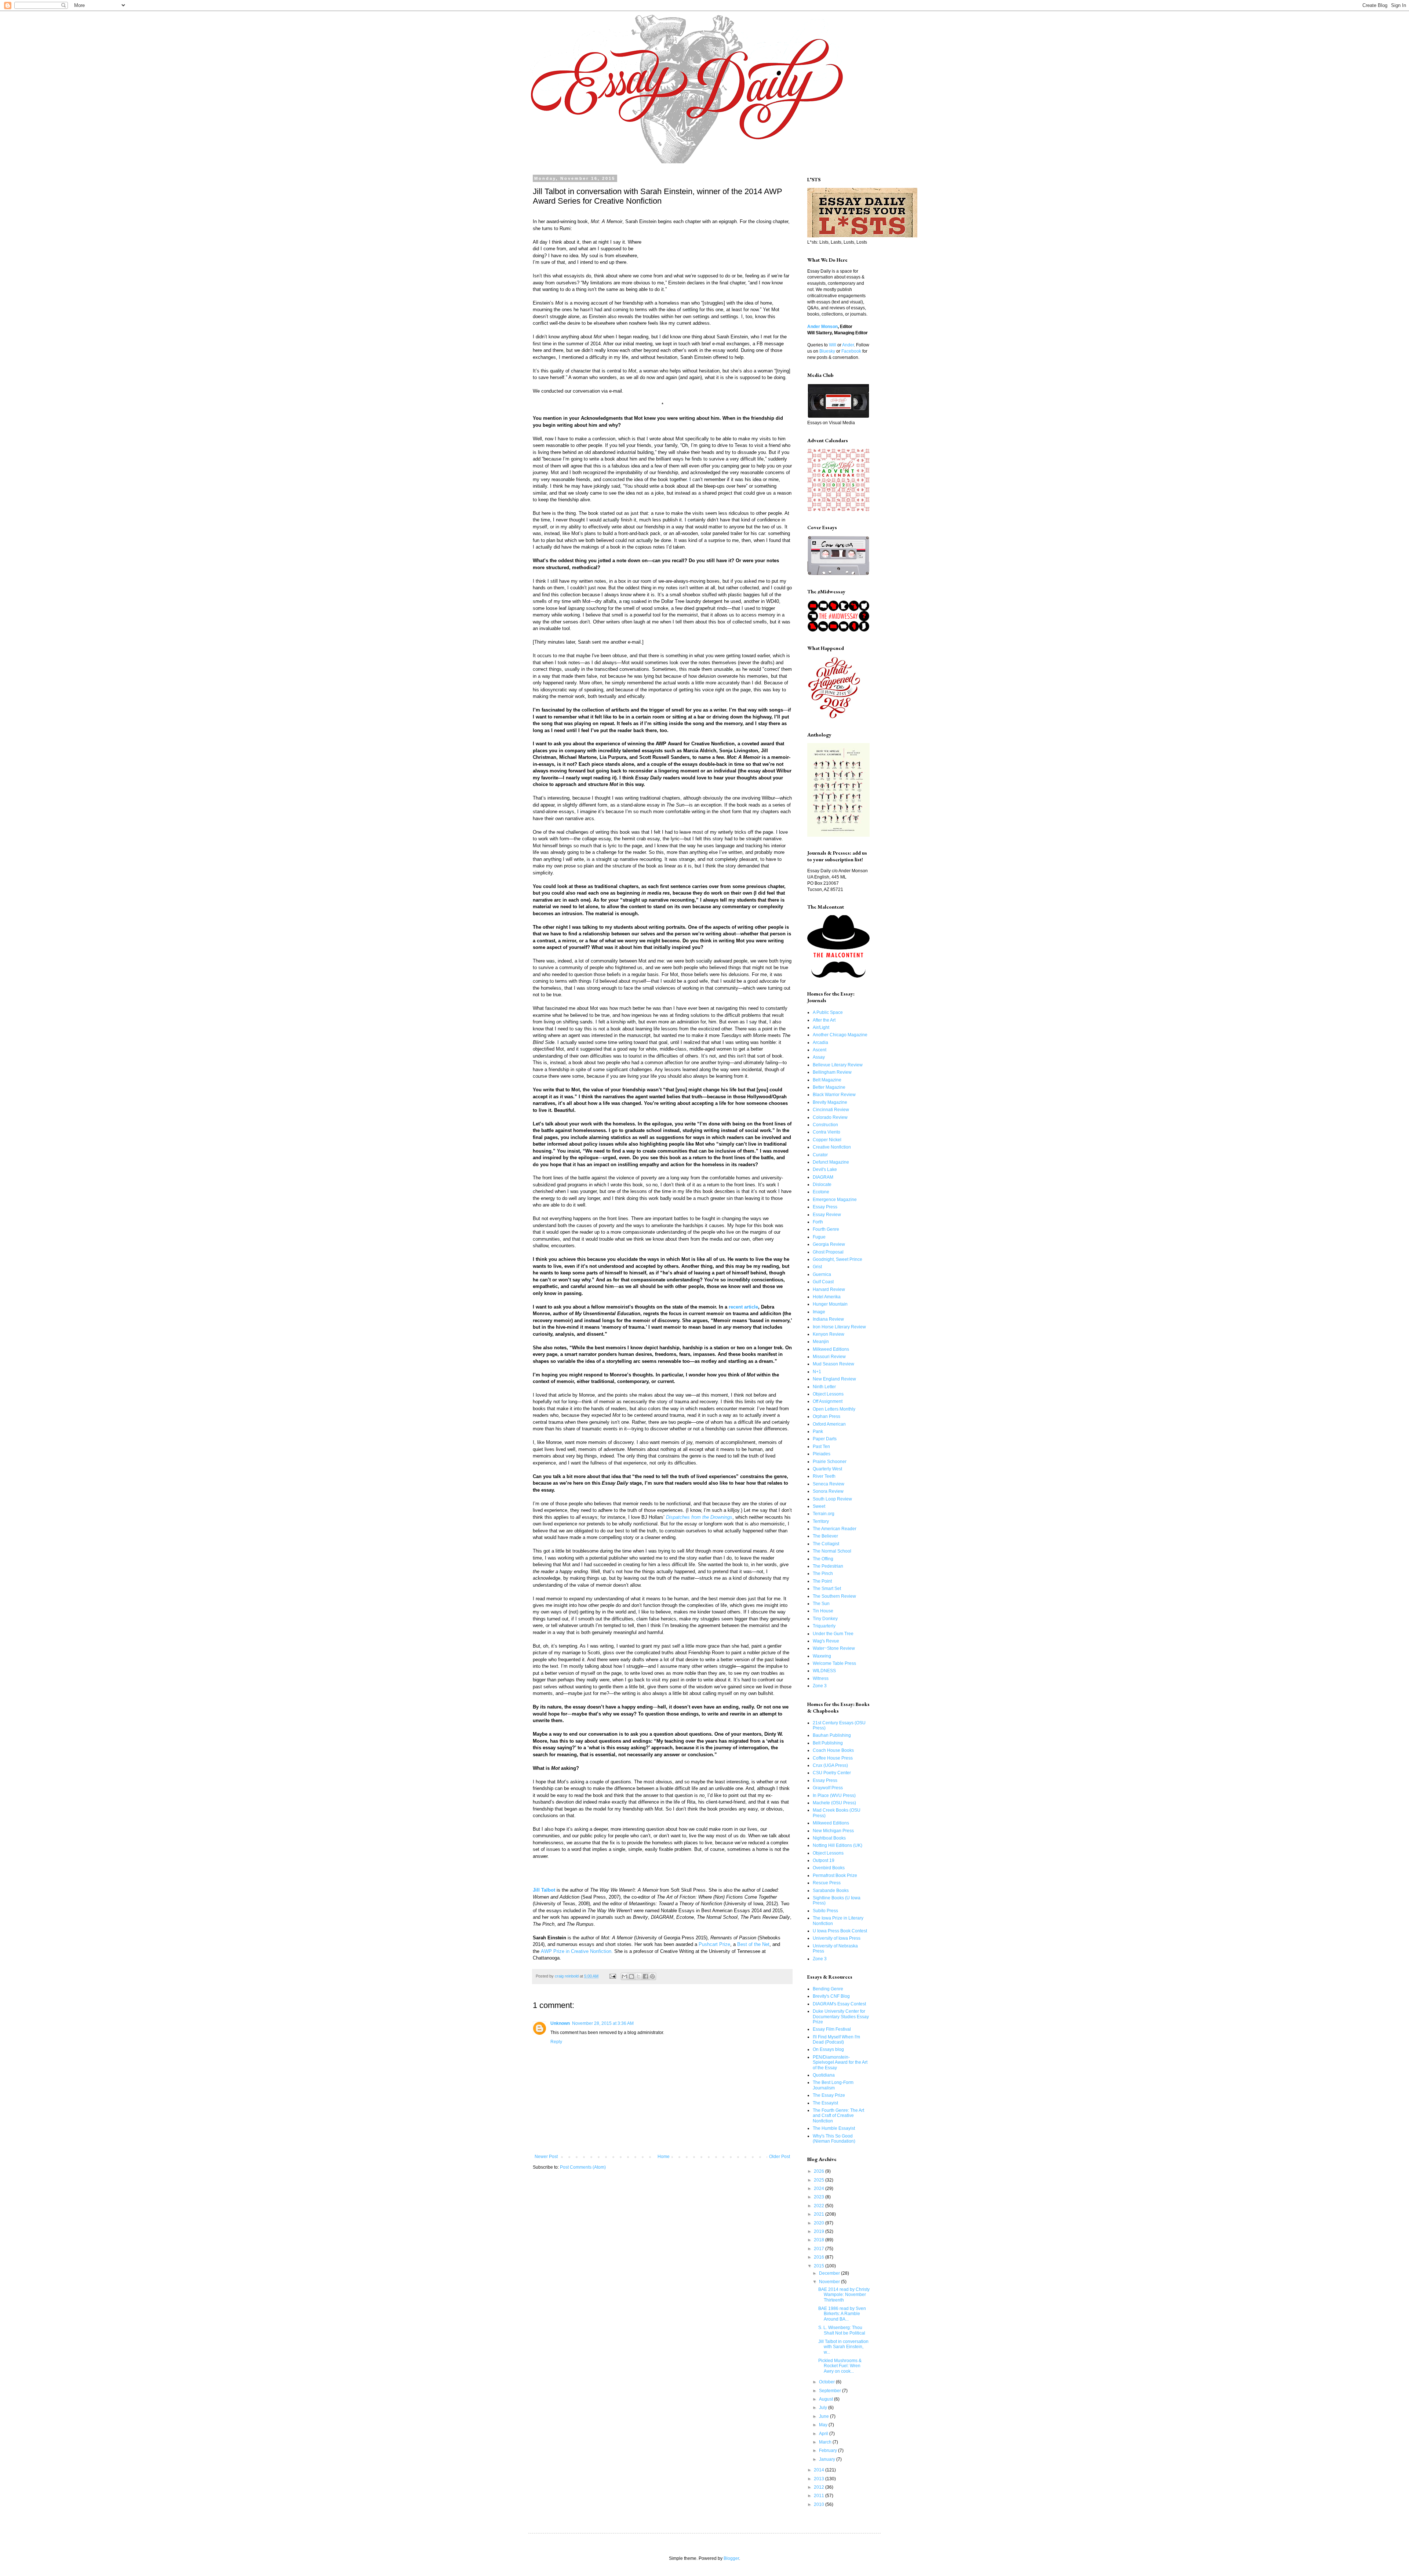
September (831, 2391)
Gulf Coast (823, 1282)
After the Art (824, 1020)
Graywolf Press (828, 1788)
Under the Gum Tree (833, 1634)
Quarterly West (827, 1469)
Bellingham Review (832, 1072)
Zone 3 (820, 1686)
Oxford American (829, 1424)
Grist (817, 1267)
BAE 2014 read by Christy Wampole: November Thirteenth (844, 2295)
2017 (820, 2249)
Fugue (819, 1237)
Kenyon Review (829, 1334)
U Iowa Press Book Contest (840, 1931)
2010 (820, 2504)
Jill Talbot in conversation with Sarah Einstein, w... (843, 2347)
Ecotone (821, 1192)
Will (833, 345)
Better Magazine (829, 1087)
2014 (820, 2470)
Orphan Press (827, 1416)
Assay (819, 1057)
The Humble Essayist (834, 2128)
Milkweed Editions (831, 1349)
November (830, 2282)
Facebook (851, 351)
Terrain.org (824, 1514)
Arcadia (820, 1043)
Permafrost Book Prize (835, 1875)
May (824, 2425)
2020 (820, 2223)
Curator (820, 1155)
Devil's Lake (825, 1169)
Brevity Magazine (830, 1102)
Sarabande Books (831, 1891)
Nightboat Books (829, 1838)
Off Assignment (828, 1401)
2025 (820, 2180)
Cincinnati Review (831, 1110)
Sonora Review (828, 1491)
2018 (820, 2240)
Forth (818, 1222)
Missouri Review (829, 1357)
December (830, 2273)
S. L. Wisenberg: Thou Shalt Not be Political (842, 2330)
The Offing (823, 1559)
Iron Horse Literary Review (839, 1327)
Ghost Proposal (828, 1252)
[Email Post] (612, 1976)
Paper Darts (825, 1439)
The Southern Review (834, 1596)
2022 (820, 2206)
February (829, 2451)
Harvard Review (829, 1289)
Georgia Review (829, 1244)
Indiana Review (828, 1319)
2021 (820, 2214)
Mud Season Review (833, 1364)
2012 (820, 2487)
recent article (743, 1307)
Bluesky (827, 351)
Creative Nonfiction (832, 1147)
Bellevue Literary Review (838, 1065)
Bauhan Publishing (832, 1735)
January (828, 2459)
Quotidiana (824, 2075)
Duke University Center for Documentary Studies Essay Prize (841, 2017)
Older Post (780, 2157)
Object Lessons (828, 1394)
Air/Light (821, 1027)
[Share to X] (638, 1976)
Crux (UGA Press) (830, 1765)
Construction (825, 1125)
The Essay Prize (829, 2095)
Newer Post (546, 2157)
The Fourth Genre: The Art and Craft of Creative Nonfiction (838, 2116)
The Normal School (832, 1551)
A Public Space (828, 1012)
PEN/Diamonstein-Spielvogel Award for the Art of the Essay (840, 2062)
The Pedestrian (828, 1566)
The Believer (825, 1536)
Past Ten (821, 1447)
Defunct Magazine (831, 1162)
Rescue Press (827, 1883)
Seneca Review (829, 1484)
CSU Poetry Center (832, 1773)
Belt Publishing (828, 1743)
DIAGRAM (823, 1177)
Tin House (823, 1611)
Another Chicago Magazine (840, 1035)
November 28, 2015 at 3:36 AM (603, 2023)
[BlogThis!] (631, 1976)
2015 (820, 2266)
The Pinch (823, 1573)
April (824, 2434)
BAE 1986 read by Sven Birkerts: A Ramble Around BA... (842, 2314)
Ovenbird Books (829, 1868)
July (824, 2408)
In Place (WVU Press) (834, 1795)
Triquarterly (824, 1626)
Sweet (819, 1506)
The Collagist (826, 1544)
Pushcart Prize (714, 1944)
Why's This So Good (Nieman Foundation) (834, 2139)
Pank (818, 1431)
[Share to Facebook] (645, 1976)
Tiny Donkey (825, 1619)
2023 (820, 2197)
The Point (822, 1581)
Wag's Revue (826, 1641)
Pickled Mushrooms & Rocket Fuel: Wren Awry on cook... (840, 2366)
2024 (820, 2188)
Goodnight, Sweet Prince (838, 1259)
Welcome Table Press (834, 1663)
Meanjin (821, 1342)
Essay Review (827, 1215)
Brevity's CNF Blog (831, 1996)
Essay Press (825, 1207)
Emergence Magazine (835, 1200)
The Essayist (825, 2103)
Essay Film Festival (832, 2029)
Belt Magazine (827, 1080)
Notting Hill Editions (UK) (838, 1845)
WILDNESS (824, 1671)
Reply (556, 2042)
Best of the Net (753, 1944)
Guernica (822, 1274)
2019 (820, 2231)
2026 (820, 2171)
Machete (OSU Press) (834, 1803)
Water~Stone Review (834, 1648)
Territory (821, 1521)
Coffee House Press (833, 1758)
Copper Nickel (827, 1140)
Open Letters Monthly (834, 1409)
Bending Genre (828, 1989)
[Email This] (625, 1976)
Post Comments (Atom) (583, 2167)
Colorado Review (830, 1117)
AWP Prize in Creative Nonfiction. (577, 1951)
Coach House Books (833, 1750)
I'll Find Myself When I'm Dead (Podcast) (836, 2040)
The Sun (821, 1604)
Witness (821, 1678)
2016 (820, 2257)
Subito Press (825, 1911)
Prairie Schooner (830, 1462)
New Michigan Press (833, 1831)
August (827, 2399)
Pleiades (822, 1454)
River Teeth (824, 1476)
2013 (820, 2479)
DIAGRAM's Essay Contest (839, 2004)
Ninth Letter (824, 1387)
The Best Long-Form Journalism (833, 2085)
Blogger (731, 2558)
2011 (820, 2496)
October (827, 2382)
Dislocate (822, 1185)
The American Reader (835, 1529)
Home (664, 2157)
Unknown (560, 2023)
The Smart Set (827, 1589)
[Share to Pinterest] (652, 1976)
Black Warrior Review (834, 1095)
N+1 (817, 1372)
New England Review (834, 1379)
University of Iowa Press (837, 1938)
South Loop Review (832, 1499)
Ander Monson (822, 327)
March (826, 2442)
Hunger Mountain (830, 1304)
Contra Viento (827, 1132)
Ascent (820, 1050)
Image (819, 1312)
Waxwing (822, 1656)
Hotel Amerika (827, 1297)
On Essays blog (828, 2049)
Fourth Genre (826, 1229)
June (824, 2416)
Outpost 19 (824, 1860)
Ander (848, 345)
